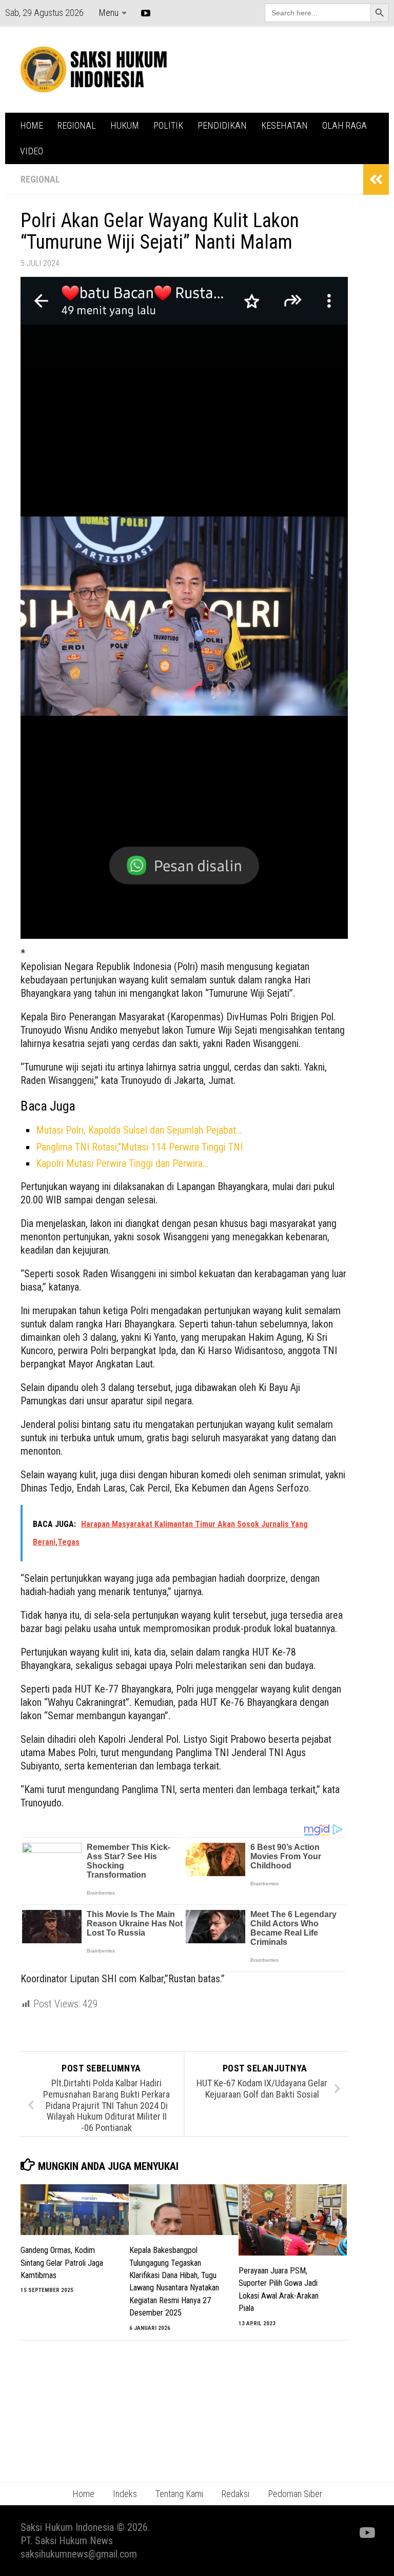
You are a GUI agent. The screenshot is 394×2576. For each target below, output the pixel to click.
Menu (109, 13)
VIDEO (32, 151)
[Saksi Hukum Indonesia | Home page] (94, 69)
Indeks (125, 2494)
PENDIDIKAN (222, 125)
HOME (32, 125)
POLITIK (168, 125)
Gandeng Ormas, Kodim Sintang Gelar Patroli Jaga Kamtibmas (62, 2263)
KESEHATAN (284, 125)
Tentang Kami (179, 2494)
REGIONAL (77, 125)
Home (83, 2494)
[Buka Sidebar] (376, 179)
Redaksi (235, 2494)
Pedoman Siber (295, 2494)
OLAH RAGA (344, 125)
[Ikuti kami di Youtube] (366, 2533)
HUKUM (125, 125)
